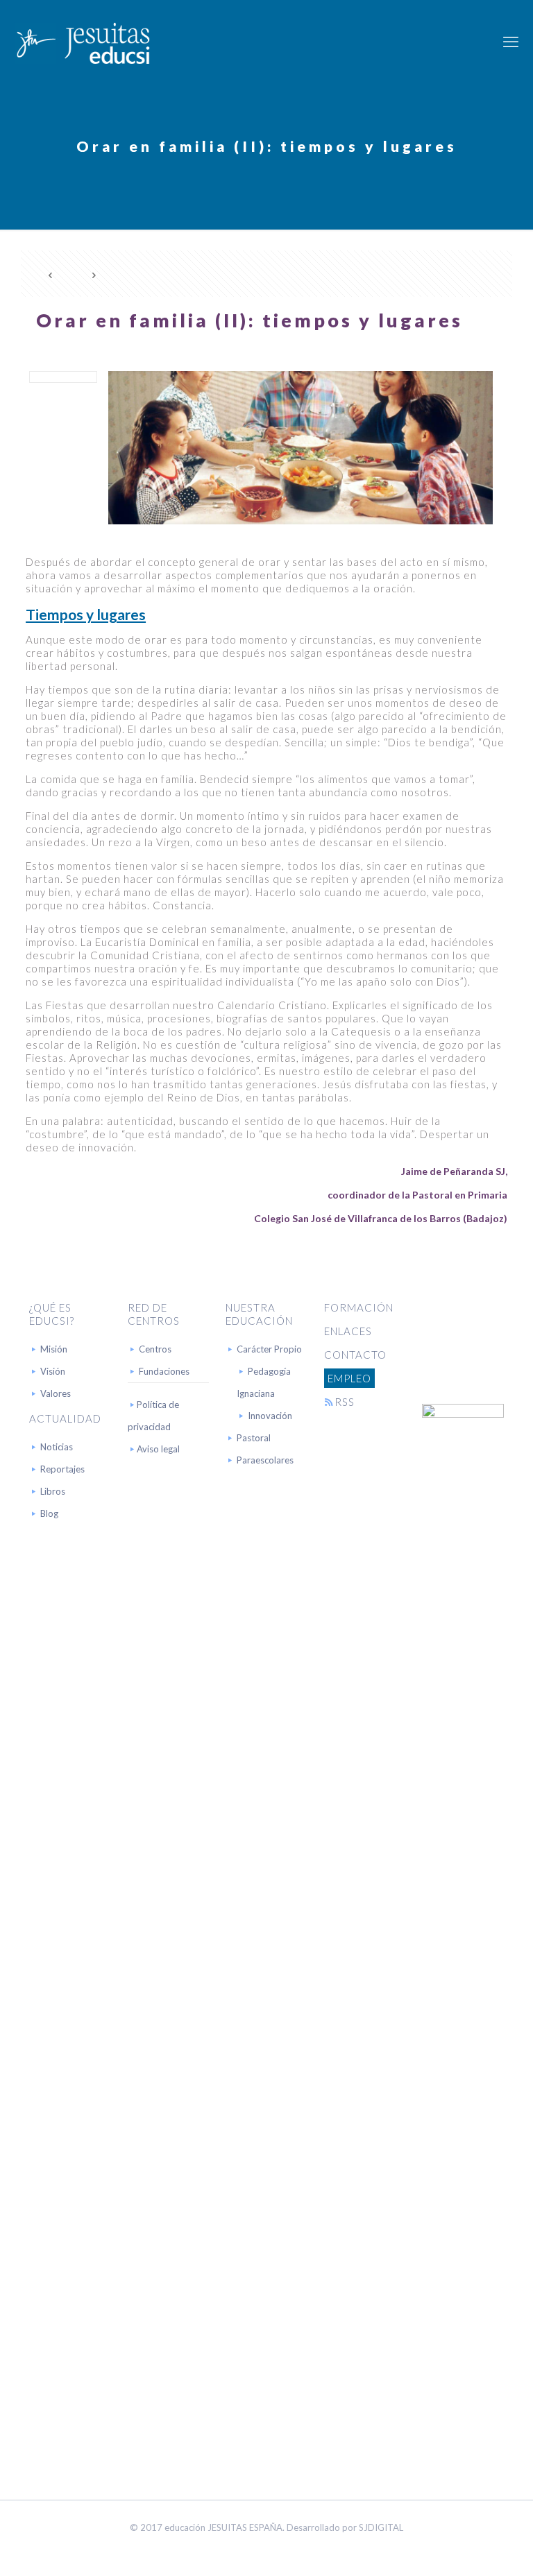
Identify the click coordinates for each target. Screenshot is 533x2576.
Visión (53, 1371)
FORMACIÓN (359, 1307)
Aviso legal (158, 1449)
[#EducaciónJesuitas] (82, 42)
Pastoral (254, 1438)
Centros (155, 1349)
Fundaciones (164, 1371)
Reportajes (62, 1469)
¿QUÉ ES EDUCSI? (52, 1314)
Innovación (270, 1416)
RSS (345, 1402)
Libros (53, 1491)
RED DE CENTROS (154, 1314)
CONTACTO (355, 1355)
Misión (54, 1349)
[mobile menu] (511, 42)
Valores (56, 1393)
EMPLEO (349, 1378)
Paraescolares (265, 1460)
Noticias (57, 1447)
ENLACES (348, 1331)
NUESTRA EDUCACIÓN (259, 1314)
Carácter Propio (269, 1349)
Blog (49, 1513)
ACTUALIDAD (65, 1418)
